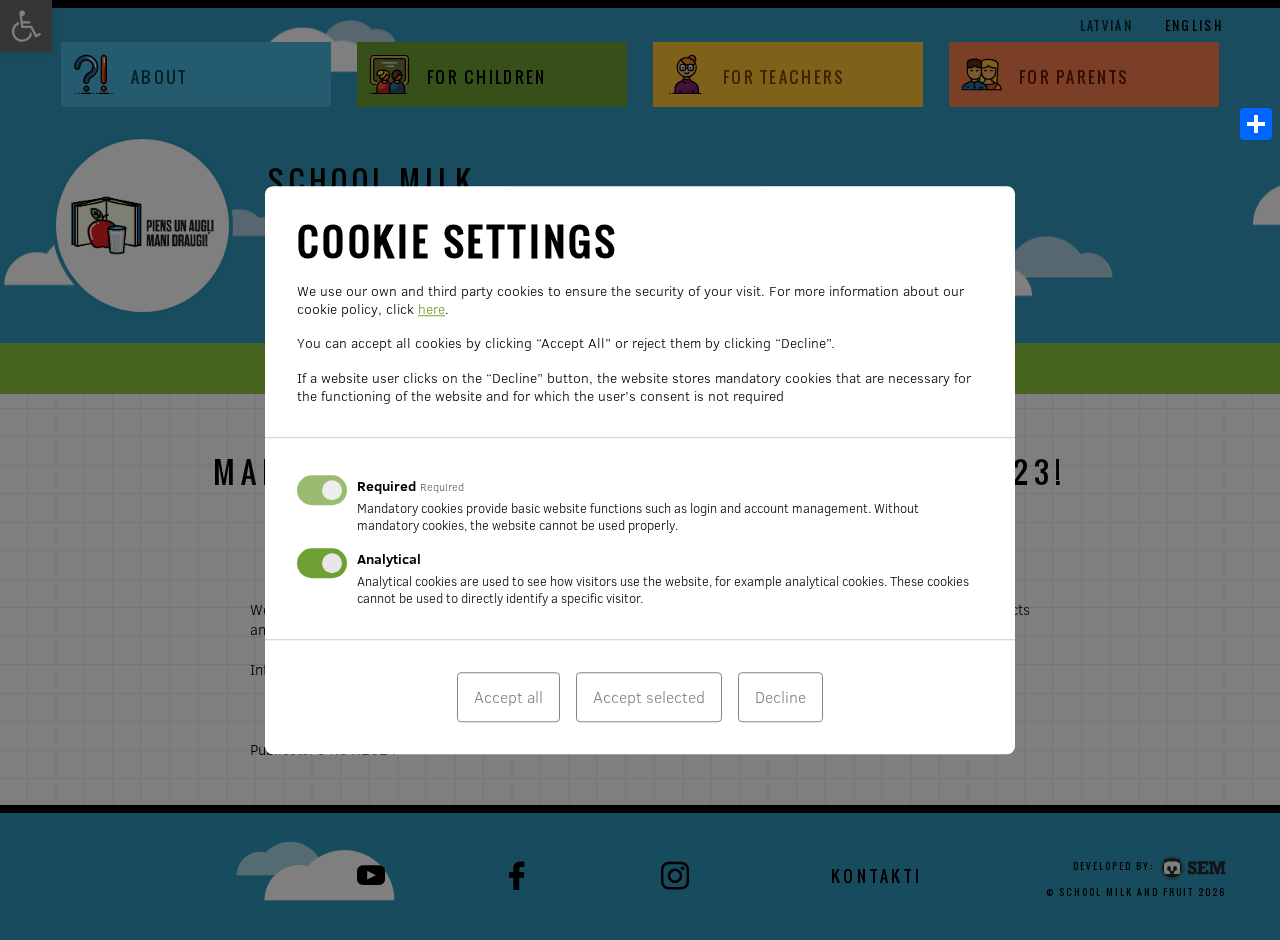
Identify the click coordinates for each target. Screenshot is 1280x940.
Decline (780, 697)
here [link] (431, 309)
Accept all (508, 697)
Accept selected (649, 697)
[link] (1256, 124)
